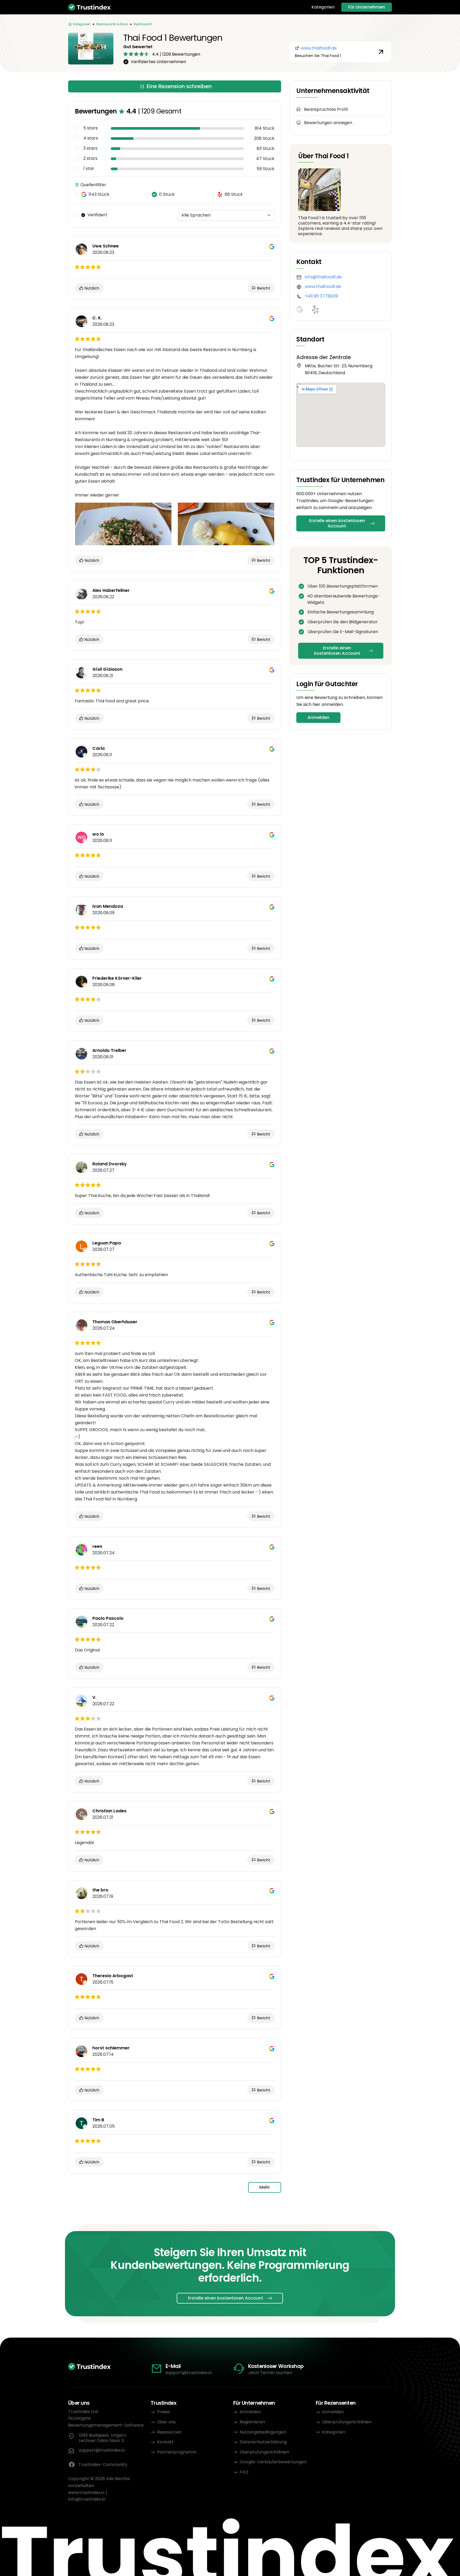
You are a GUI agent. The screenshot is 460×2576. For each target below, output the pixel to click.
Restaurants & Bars (112, 24)
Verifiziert (97, 215)
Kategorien (323, 7)
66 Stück (234, 194)
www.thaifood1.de (323, 286)
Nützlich (91, 288)
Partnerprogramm (177, 2452)
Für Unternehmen (367, 7)
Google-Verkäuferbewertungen (273, 2462)
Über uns (166, 2422)
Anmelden (318, 717)
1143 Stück (99, 194)
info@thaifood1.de (323, 277)
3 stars (90, 148)
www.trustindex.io (86, 2492)
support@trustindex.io (189, 2373)
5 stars (91, 128)
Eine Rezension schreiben (179, 86)
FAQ (244, 2472)
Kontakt (165, 2442)
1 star (89, 169)
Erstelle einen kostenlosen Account (337, 523)
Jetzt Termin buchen (270, 2373)
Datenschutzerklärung (263, 2442)
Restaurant (143, 24)
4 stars (91, 138)
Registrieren (252, 2422)
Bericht (263, 288)
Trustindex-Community (103, 2465)
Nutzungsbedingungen (263, 2432)
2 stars (90, 158)
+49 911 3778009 (321, 296)
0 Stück (167, 194)
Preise (163, 2412)
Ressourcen (169, 2432)
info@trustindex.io (87, 2499)
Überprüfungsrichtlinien (264, 2452)
